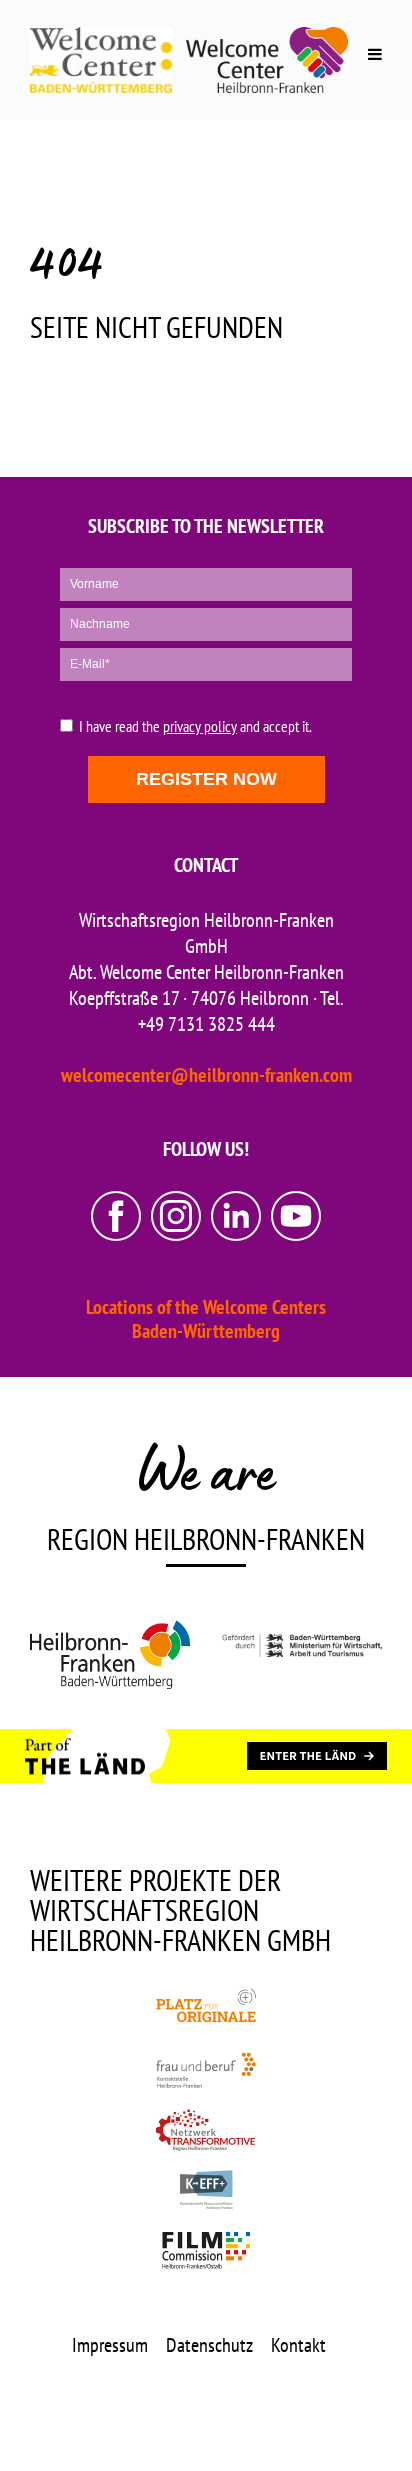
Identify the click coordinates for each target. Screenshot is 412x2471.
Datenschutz (209, 2345)
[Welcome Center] (267, 60)
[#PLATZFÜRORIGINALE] (206, 2010)
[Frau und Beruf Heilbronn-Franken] (206, 2070)
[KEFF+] (206, 2190)
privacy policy (200, 726)
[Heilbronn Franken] (110, 1655)
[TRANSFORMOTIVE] (206, 2130)
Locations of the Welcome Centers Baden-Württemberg (206, 1319)
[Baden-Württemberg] (302, 1655)
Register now (206, 779)
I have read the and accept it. (195, 726)
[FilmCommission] (206, 2250)
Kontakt (298, 2345)
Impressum (110, 2345)
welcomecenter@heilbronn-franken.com (206, 1075)
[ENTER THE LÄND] (317, 1756)
